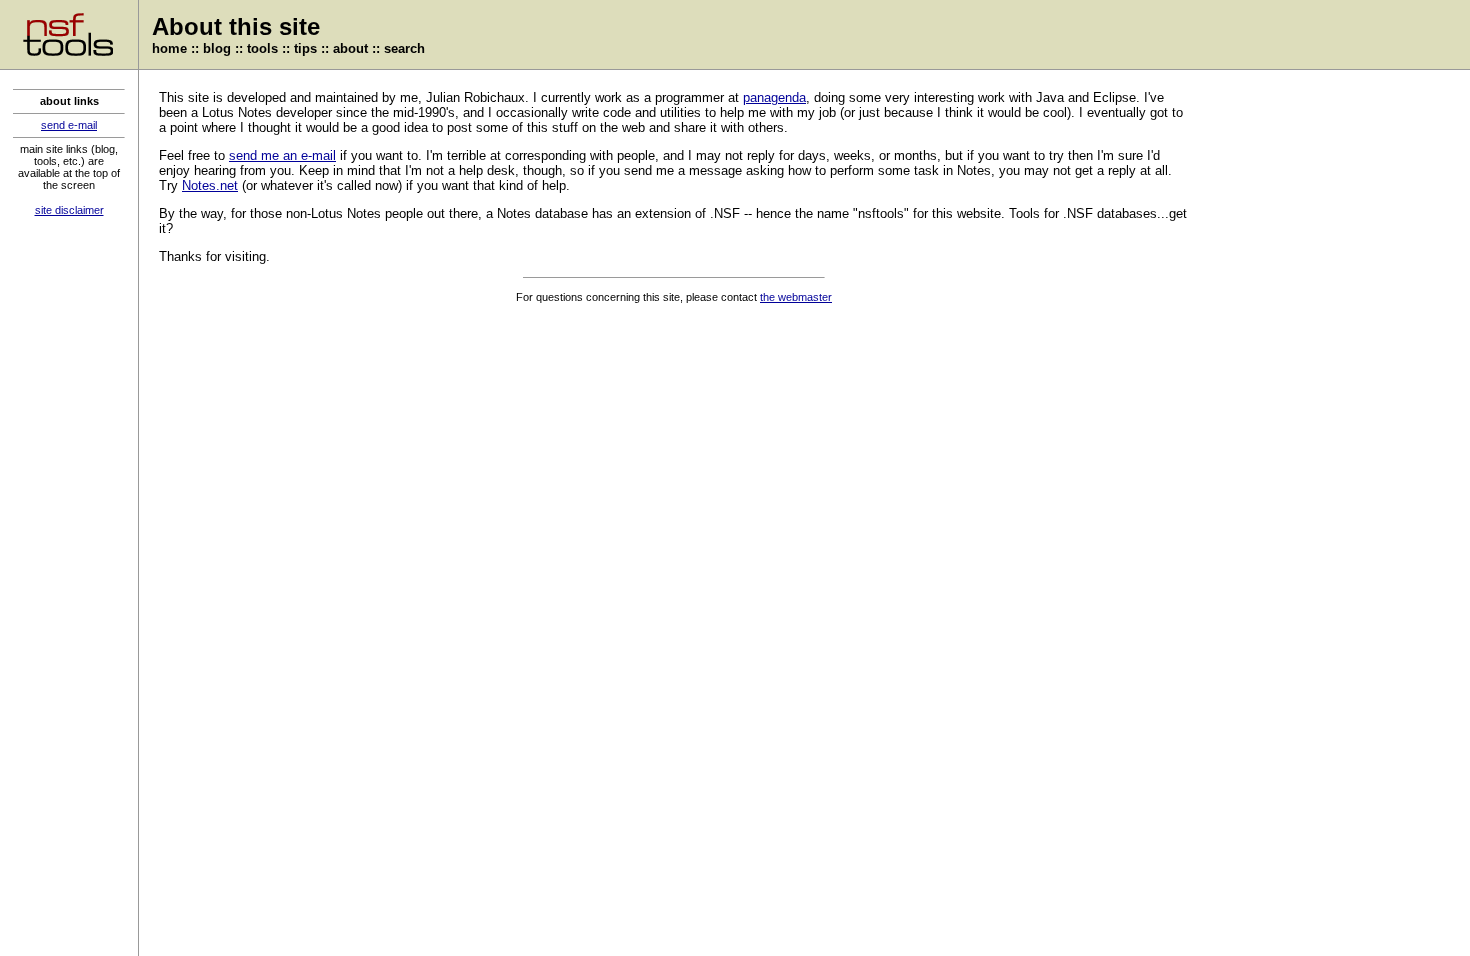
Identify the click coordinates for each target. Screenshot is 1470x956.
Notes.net (210, 185)
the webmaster (796, 297)
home (169, 48)
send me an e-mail (282, 155)
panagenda (774, 97)
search (404, 48)
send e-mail (69, 125)
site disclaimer (69, 210)
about (350, 48)
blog (217, 48)
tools (262, 48)
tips (305, 48)
